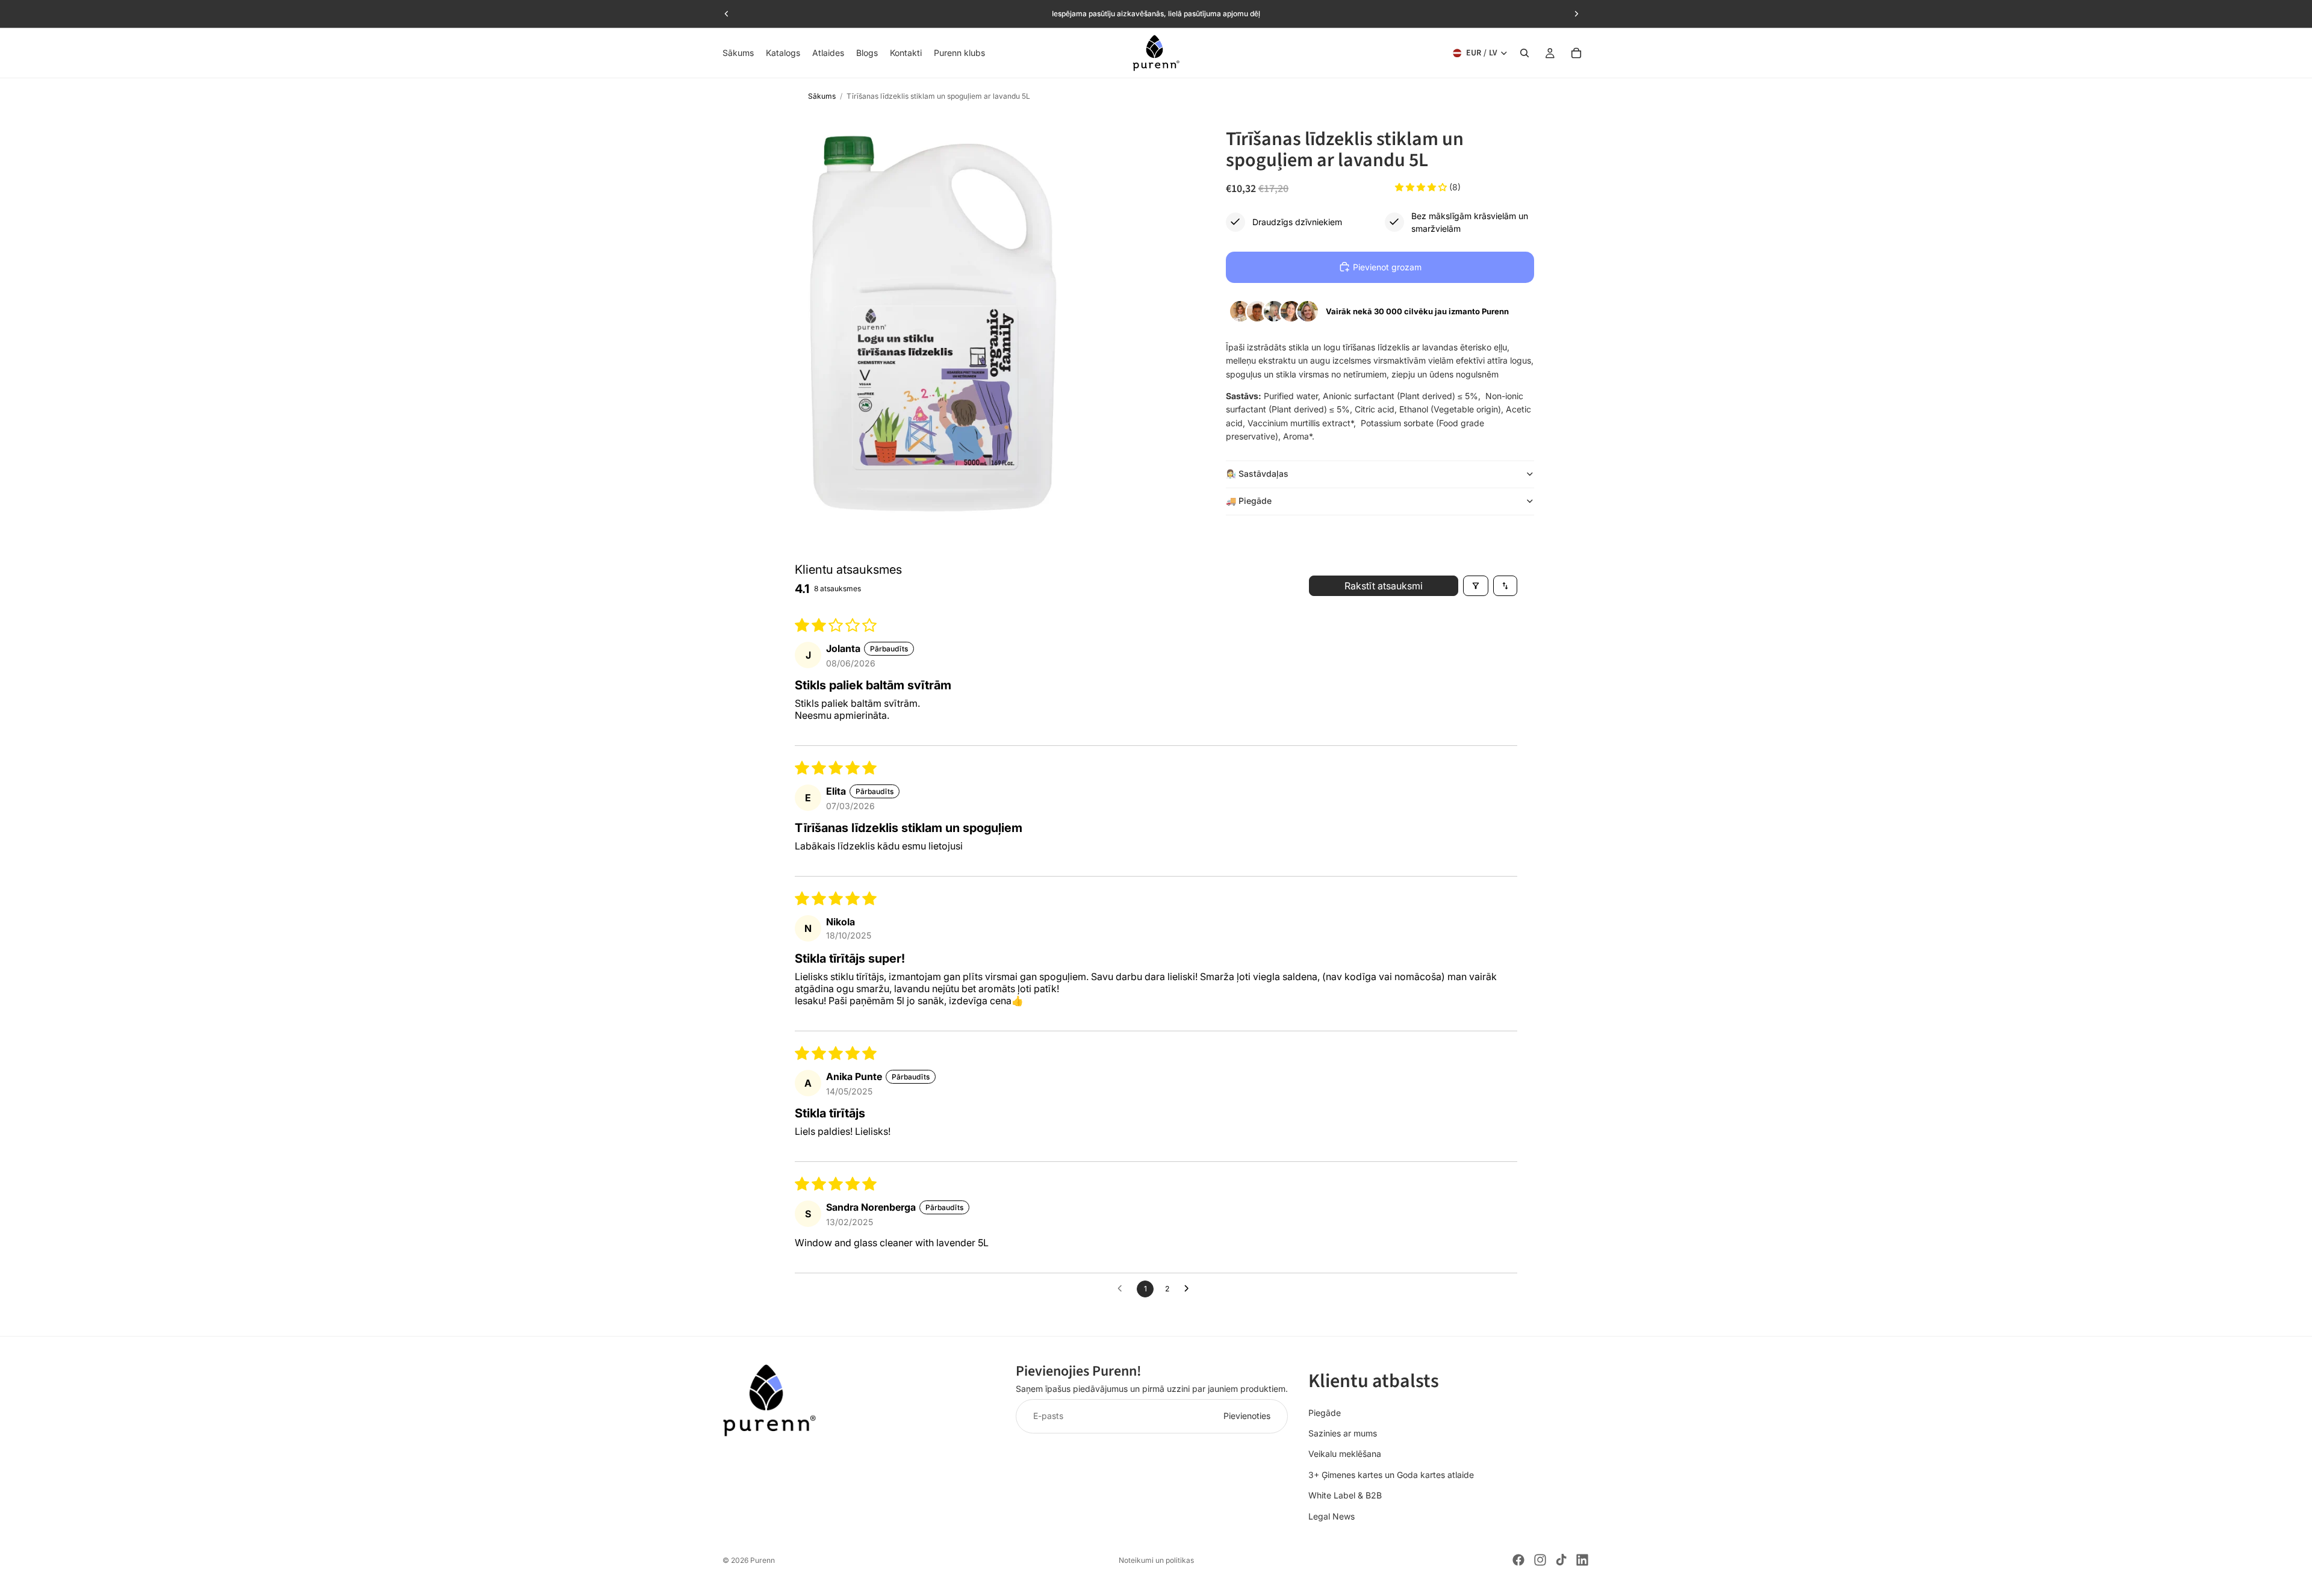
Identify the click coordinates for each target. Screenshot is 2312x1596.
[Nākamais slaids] (1576, 14)
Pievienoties (1247, 1416)
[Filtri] (1476, 586)
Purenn (763, 1560)
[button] (1422, 187)
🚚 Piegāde (1249, 500)
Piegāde (1325, 1412)
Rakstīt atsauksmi (1384, 586)
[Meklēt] (1524, 53)
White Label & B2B (1345, 1495)
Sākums (822, 96)
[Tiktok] (1561, 1560)
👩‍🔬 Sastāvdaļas (1257, 473)
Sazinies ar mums (1343, 1433)
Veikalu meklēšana (1345, 1454)
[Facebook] (1518, 1560)
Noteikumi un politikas (1156, 1560)
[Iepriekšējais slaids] (727, 14)
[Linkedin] (1582, 1560)
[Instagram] (1540, 1560)
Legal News (1332, 1516)
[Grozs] (1576, 53)
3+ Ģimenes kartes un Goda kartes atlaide (1391, 1474)
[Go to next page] (1190, 1289)
